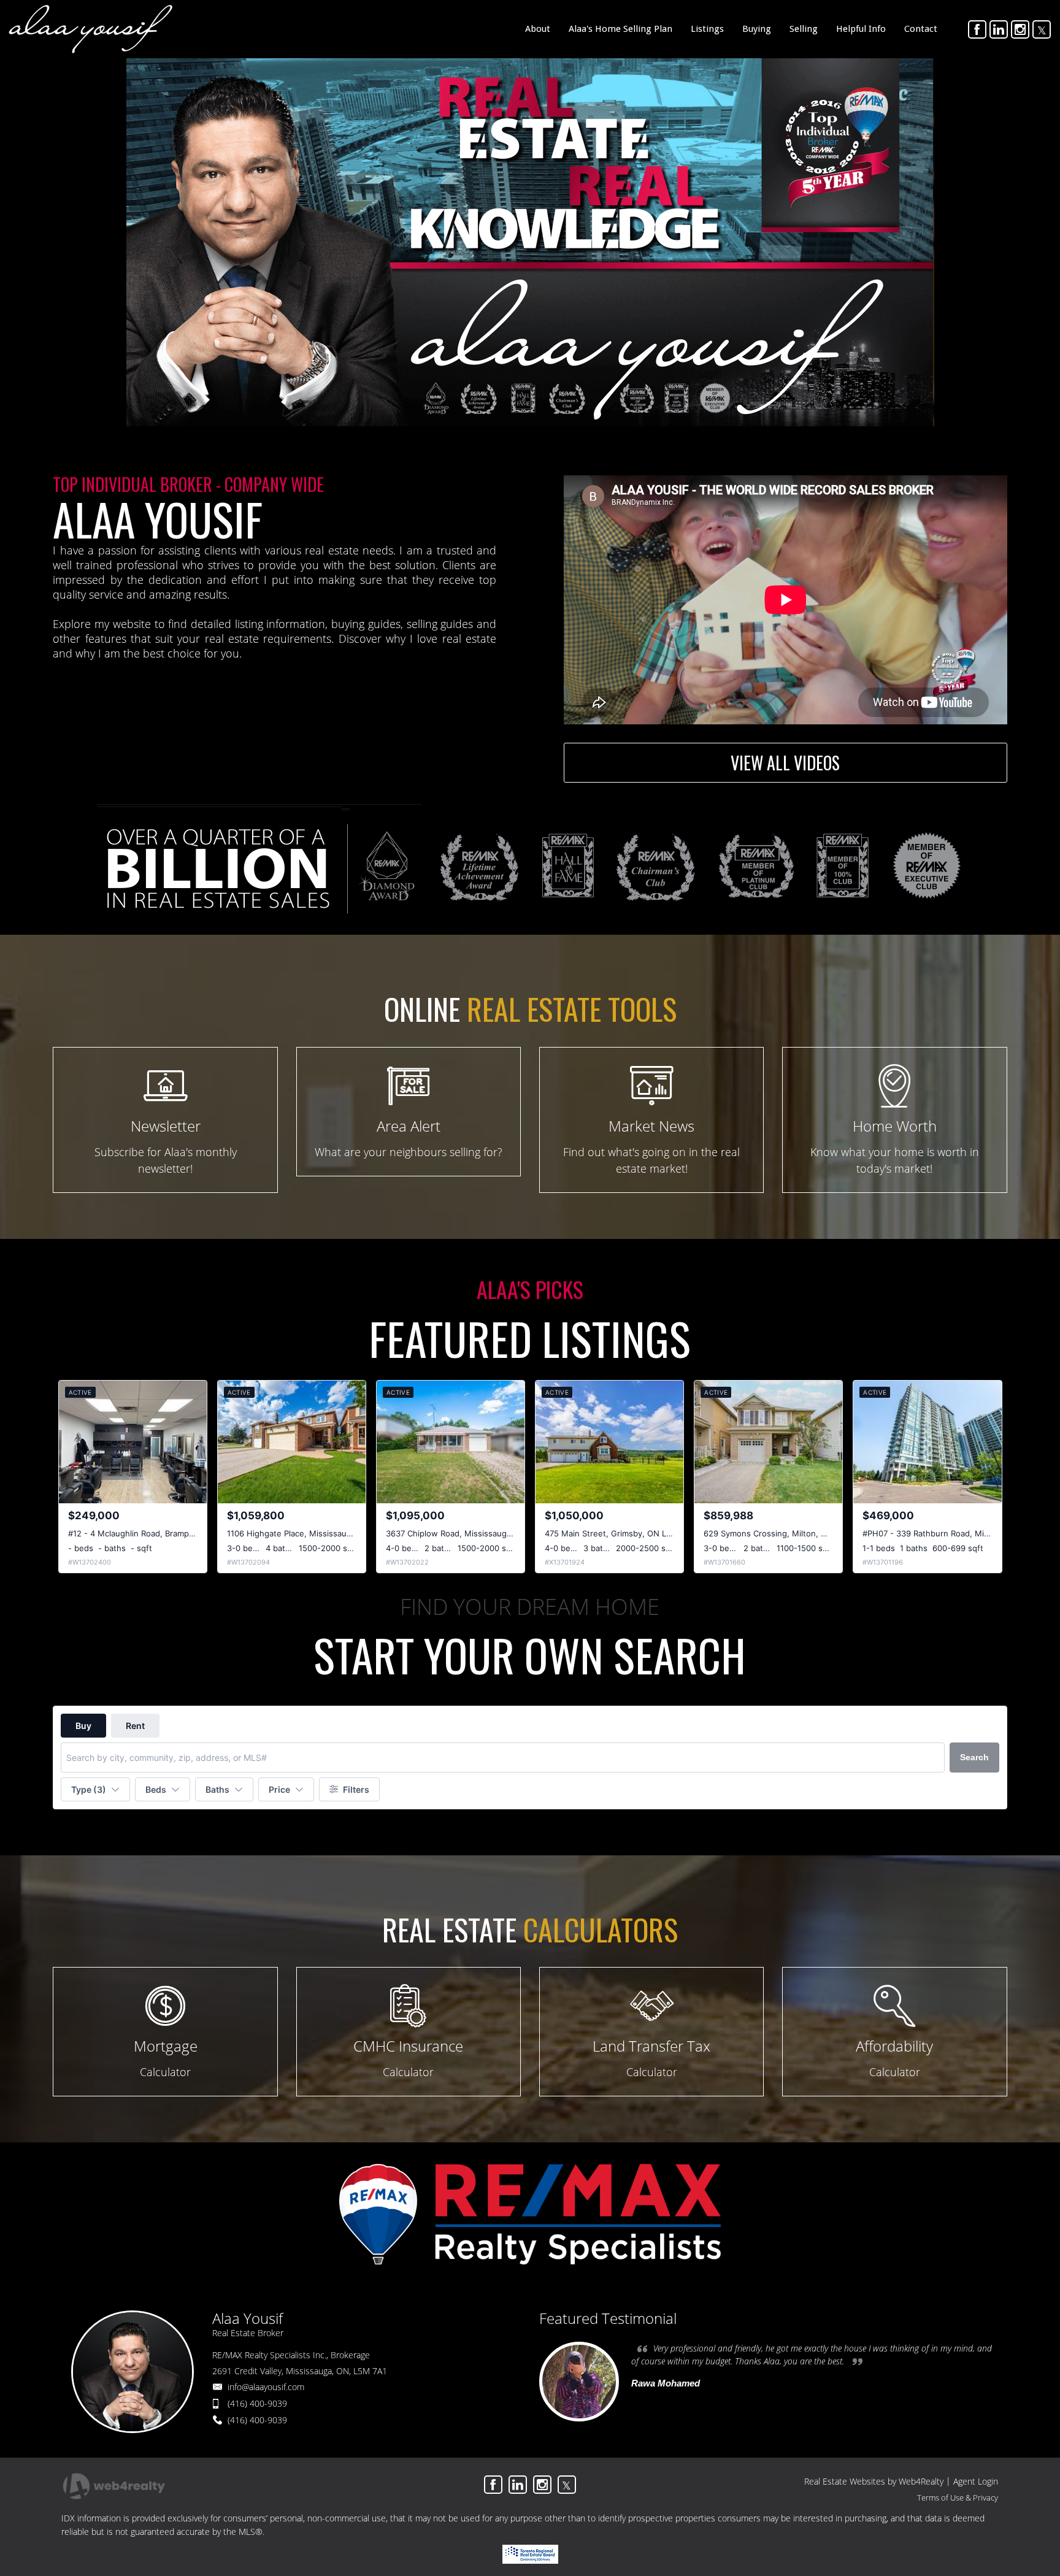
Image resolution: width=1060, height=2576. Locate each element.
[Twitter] (1042, 29)
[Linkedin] (999, 29)
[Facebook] (977, 29)
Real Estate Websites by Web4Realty (874, 2481)
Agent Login (976, 2481)
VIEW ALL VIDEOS (785, 763)
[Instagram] (1020, 29)
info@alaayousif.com (266, 2387)
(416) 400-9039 (257, 2403)
